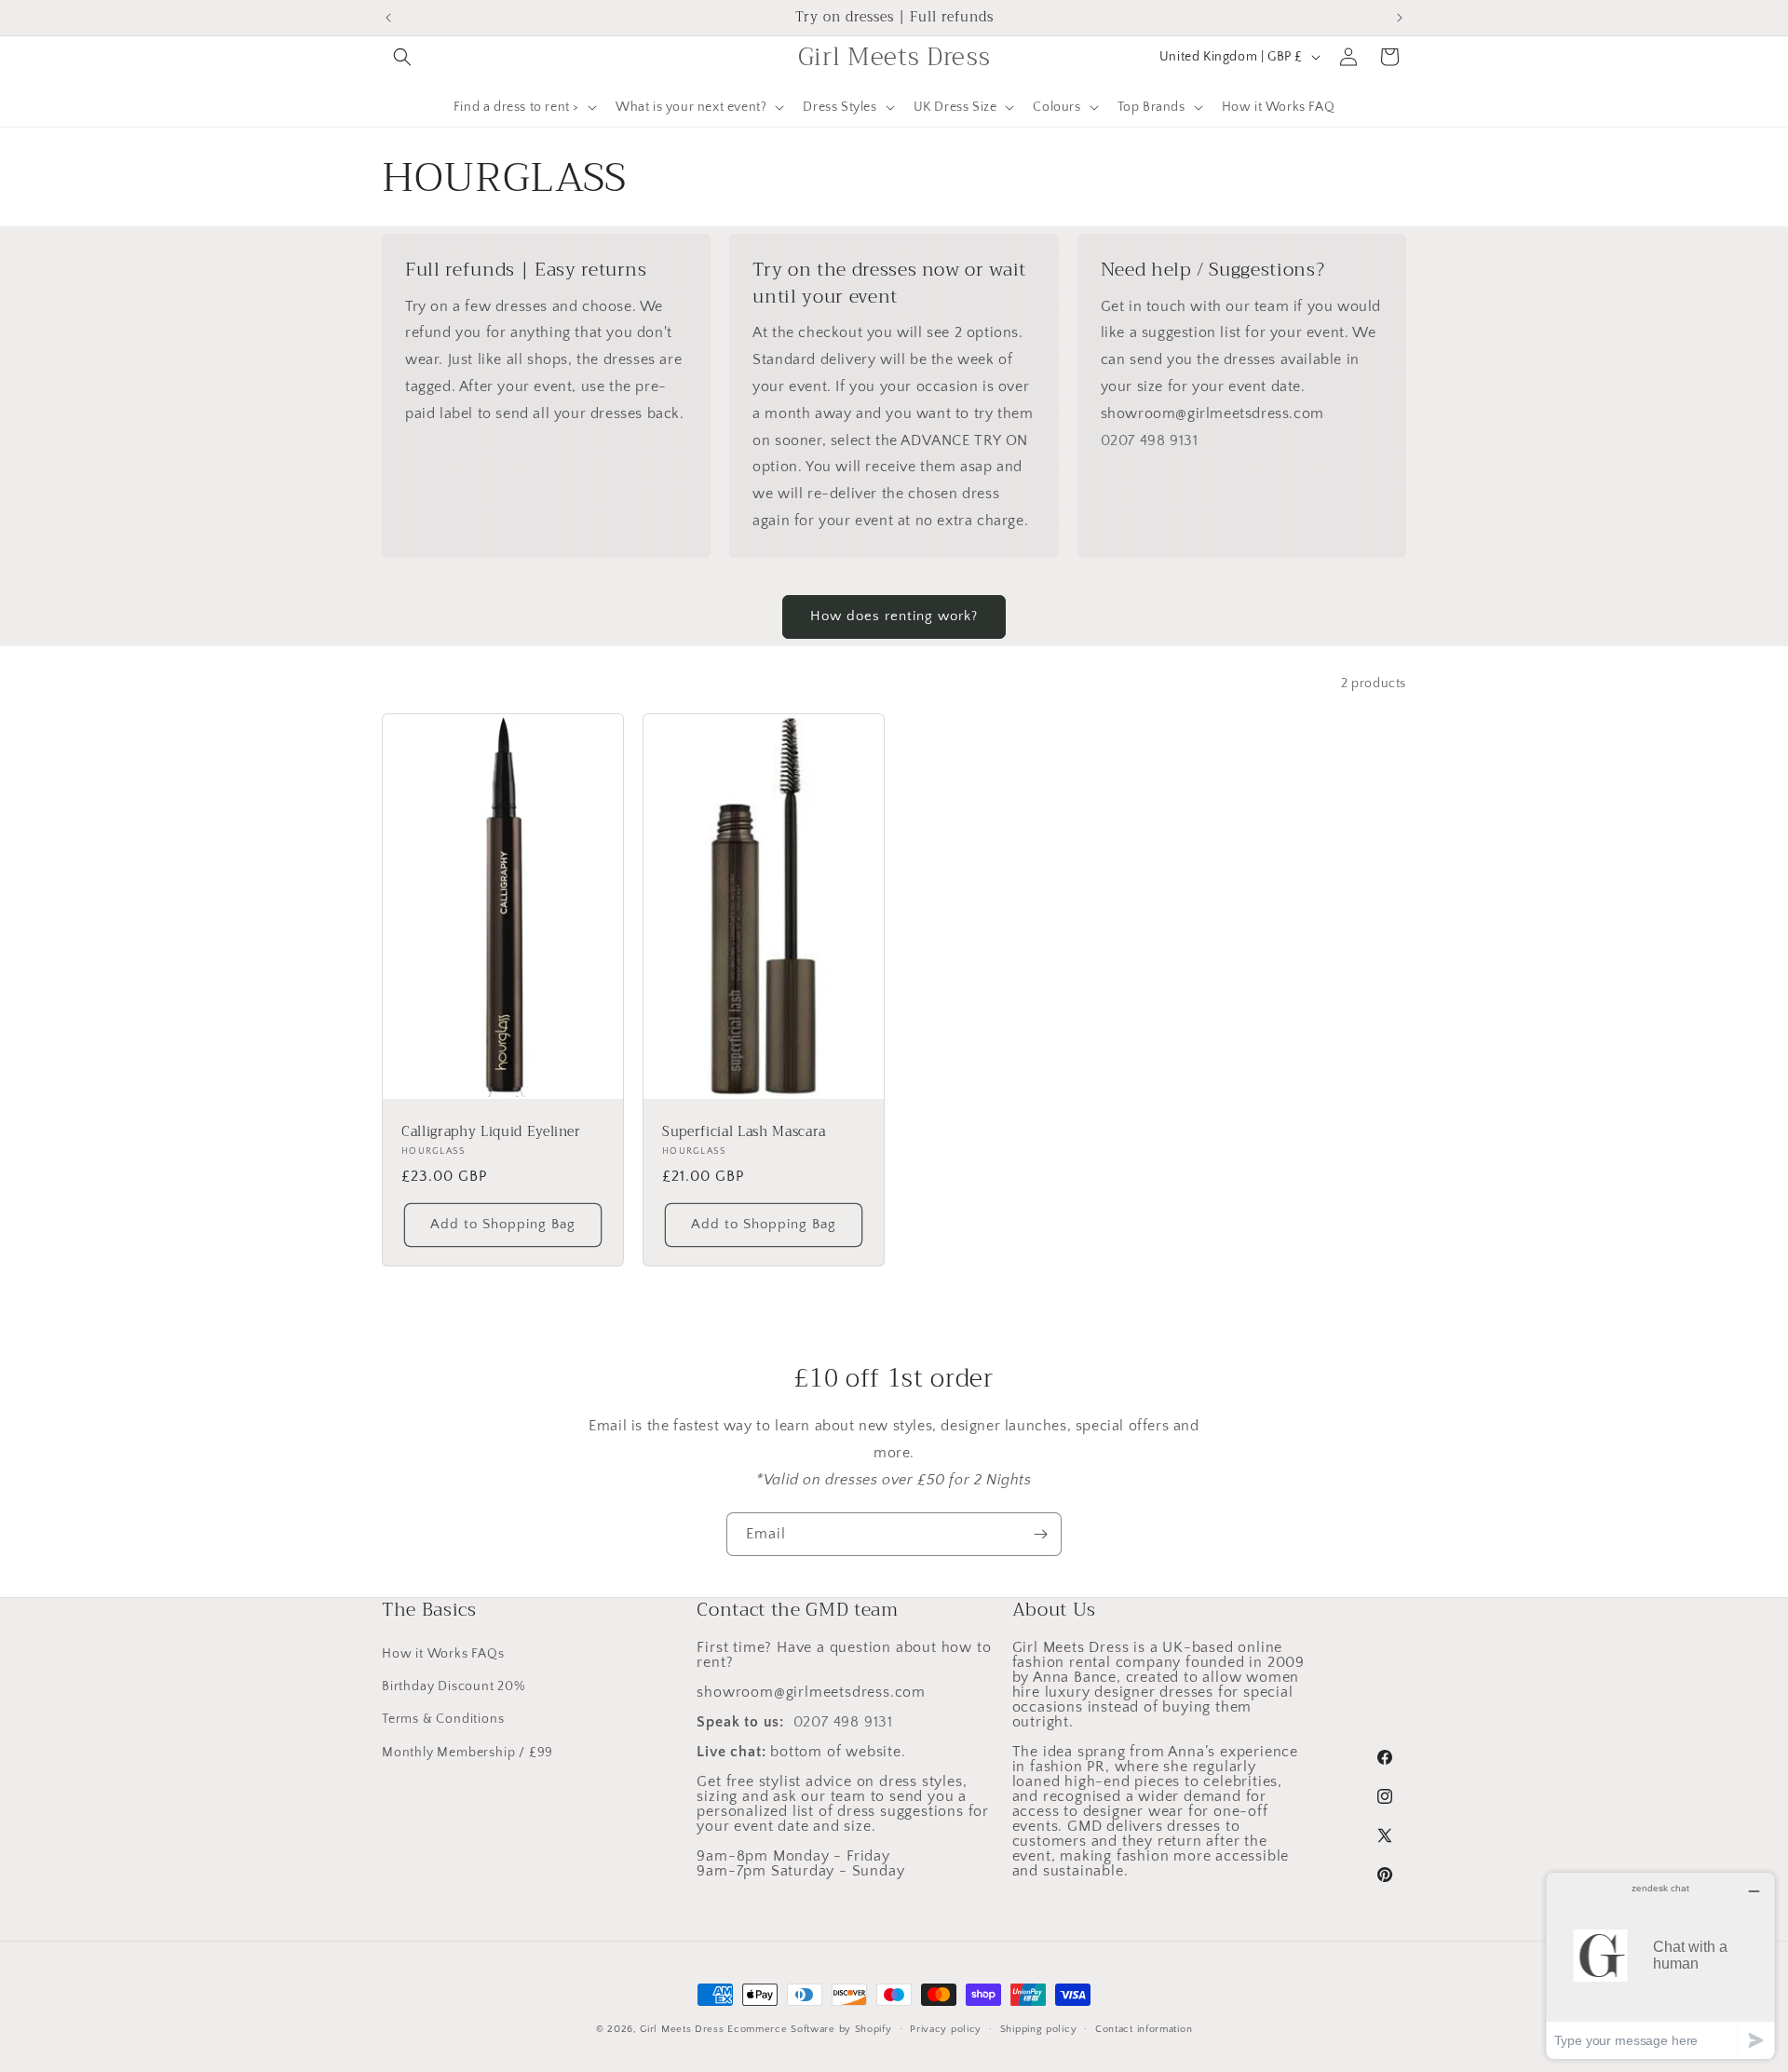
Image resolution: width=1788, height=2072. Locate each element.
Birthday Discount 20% (454, 1686)
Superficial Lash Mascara (744, 1132)
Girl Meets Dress (682, 2029)
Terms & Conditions (443, 1719)
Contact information (1144, 2029)
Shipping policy (1039, 2029)
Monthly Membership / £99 (467, 1753)
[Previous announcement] (388, 18)
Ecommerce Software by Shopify (809, 2029)
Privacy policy (946, 2029)
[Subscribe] (1040, 1534)
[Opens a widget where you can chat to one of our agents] (1660, 1965)
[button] (402, 57)
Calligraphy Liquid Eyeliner (491, 1132)
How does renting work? (894, 616)
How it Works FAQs (443, 1654)
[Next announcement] (1400, 18)
